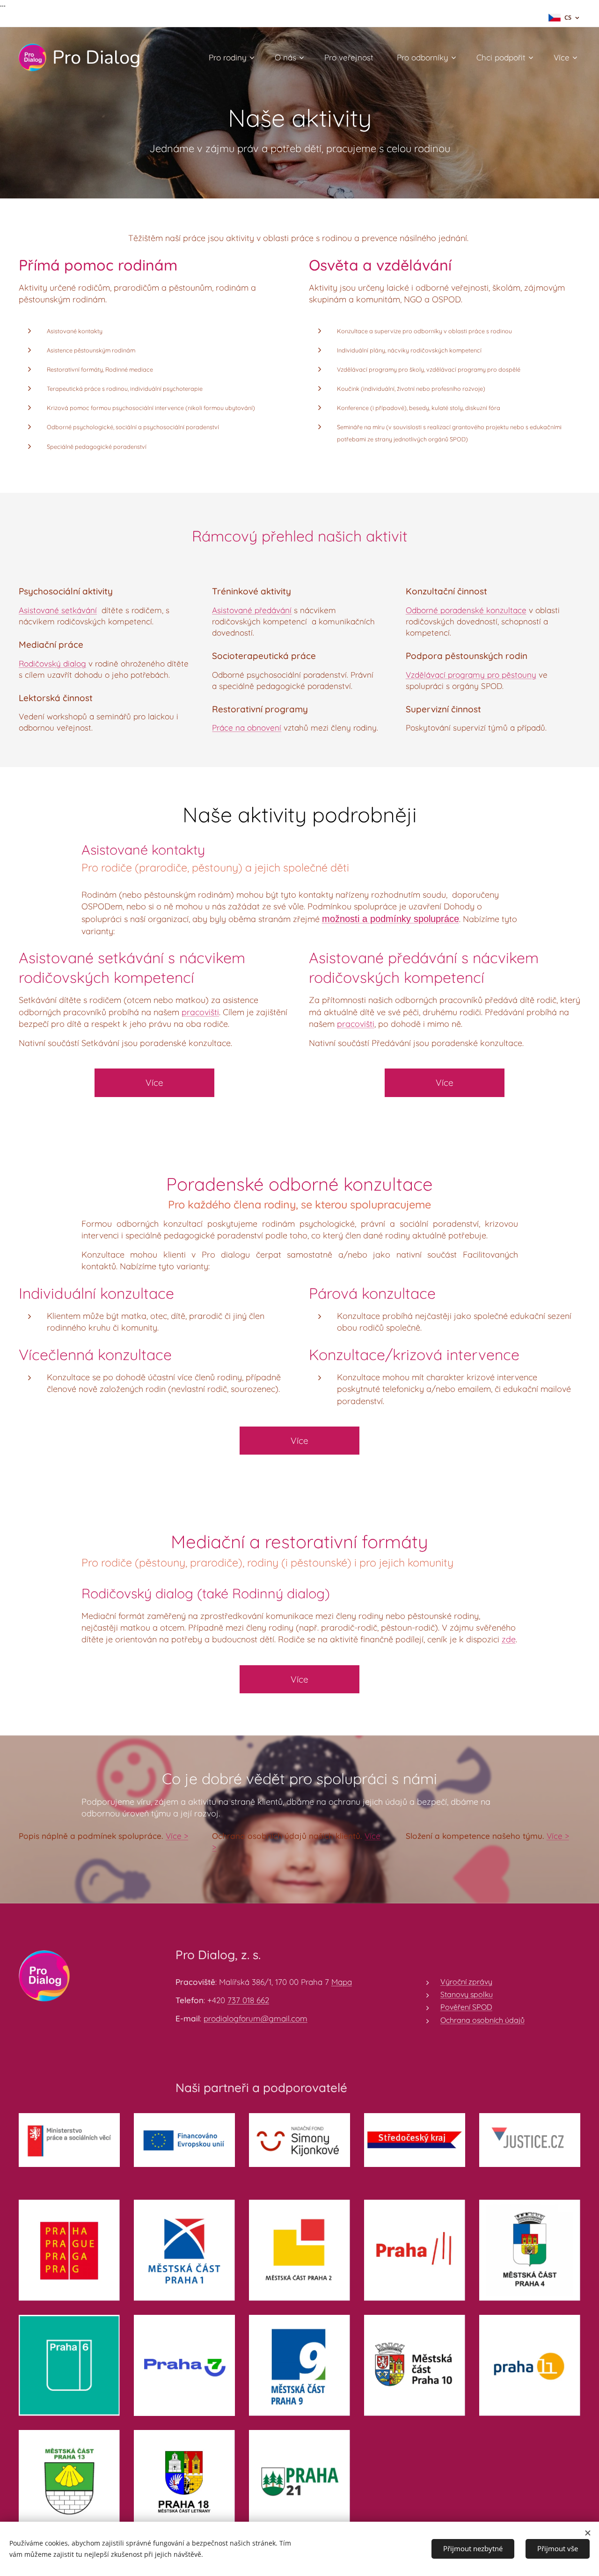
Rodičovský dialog (52, 663)
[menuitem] (235, 58)
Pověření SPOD (466, 2007)
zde (509, 1639)
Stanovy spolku (467, 1994)
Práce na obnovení (247, 728)
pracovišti (200, 1012)
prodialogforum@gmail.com (256, 2018)
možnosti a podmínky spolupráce (391, 919)
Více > (177, 1836)
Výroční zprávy (466, 1982)
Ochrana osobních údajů (482, 2020)
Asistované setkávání (58, 610)
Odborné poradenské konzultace (466, 610)
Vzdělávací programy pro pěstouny (471, 675)
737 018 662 (248, 2000)
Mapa (342, 1982)
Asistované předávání (252, 610)
